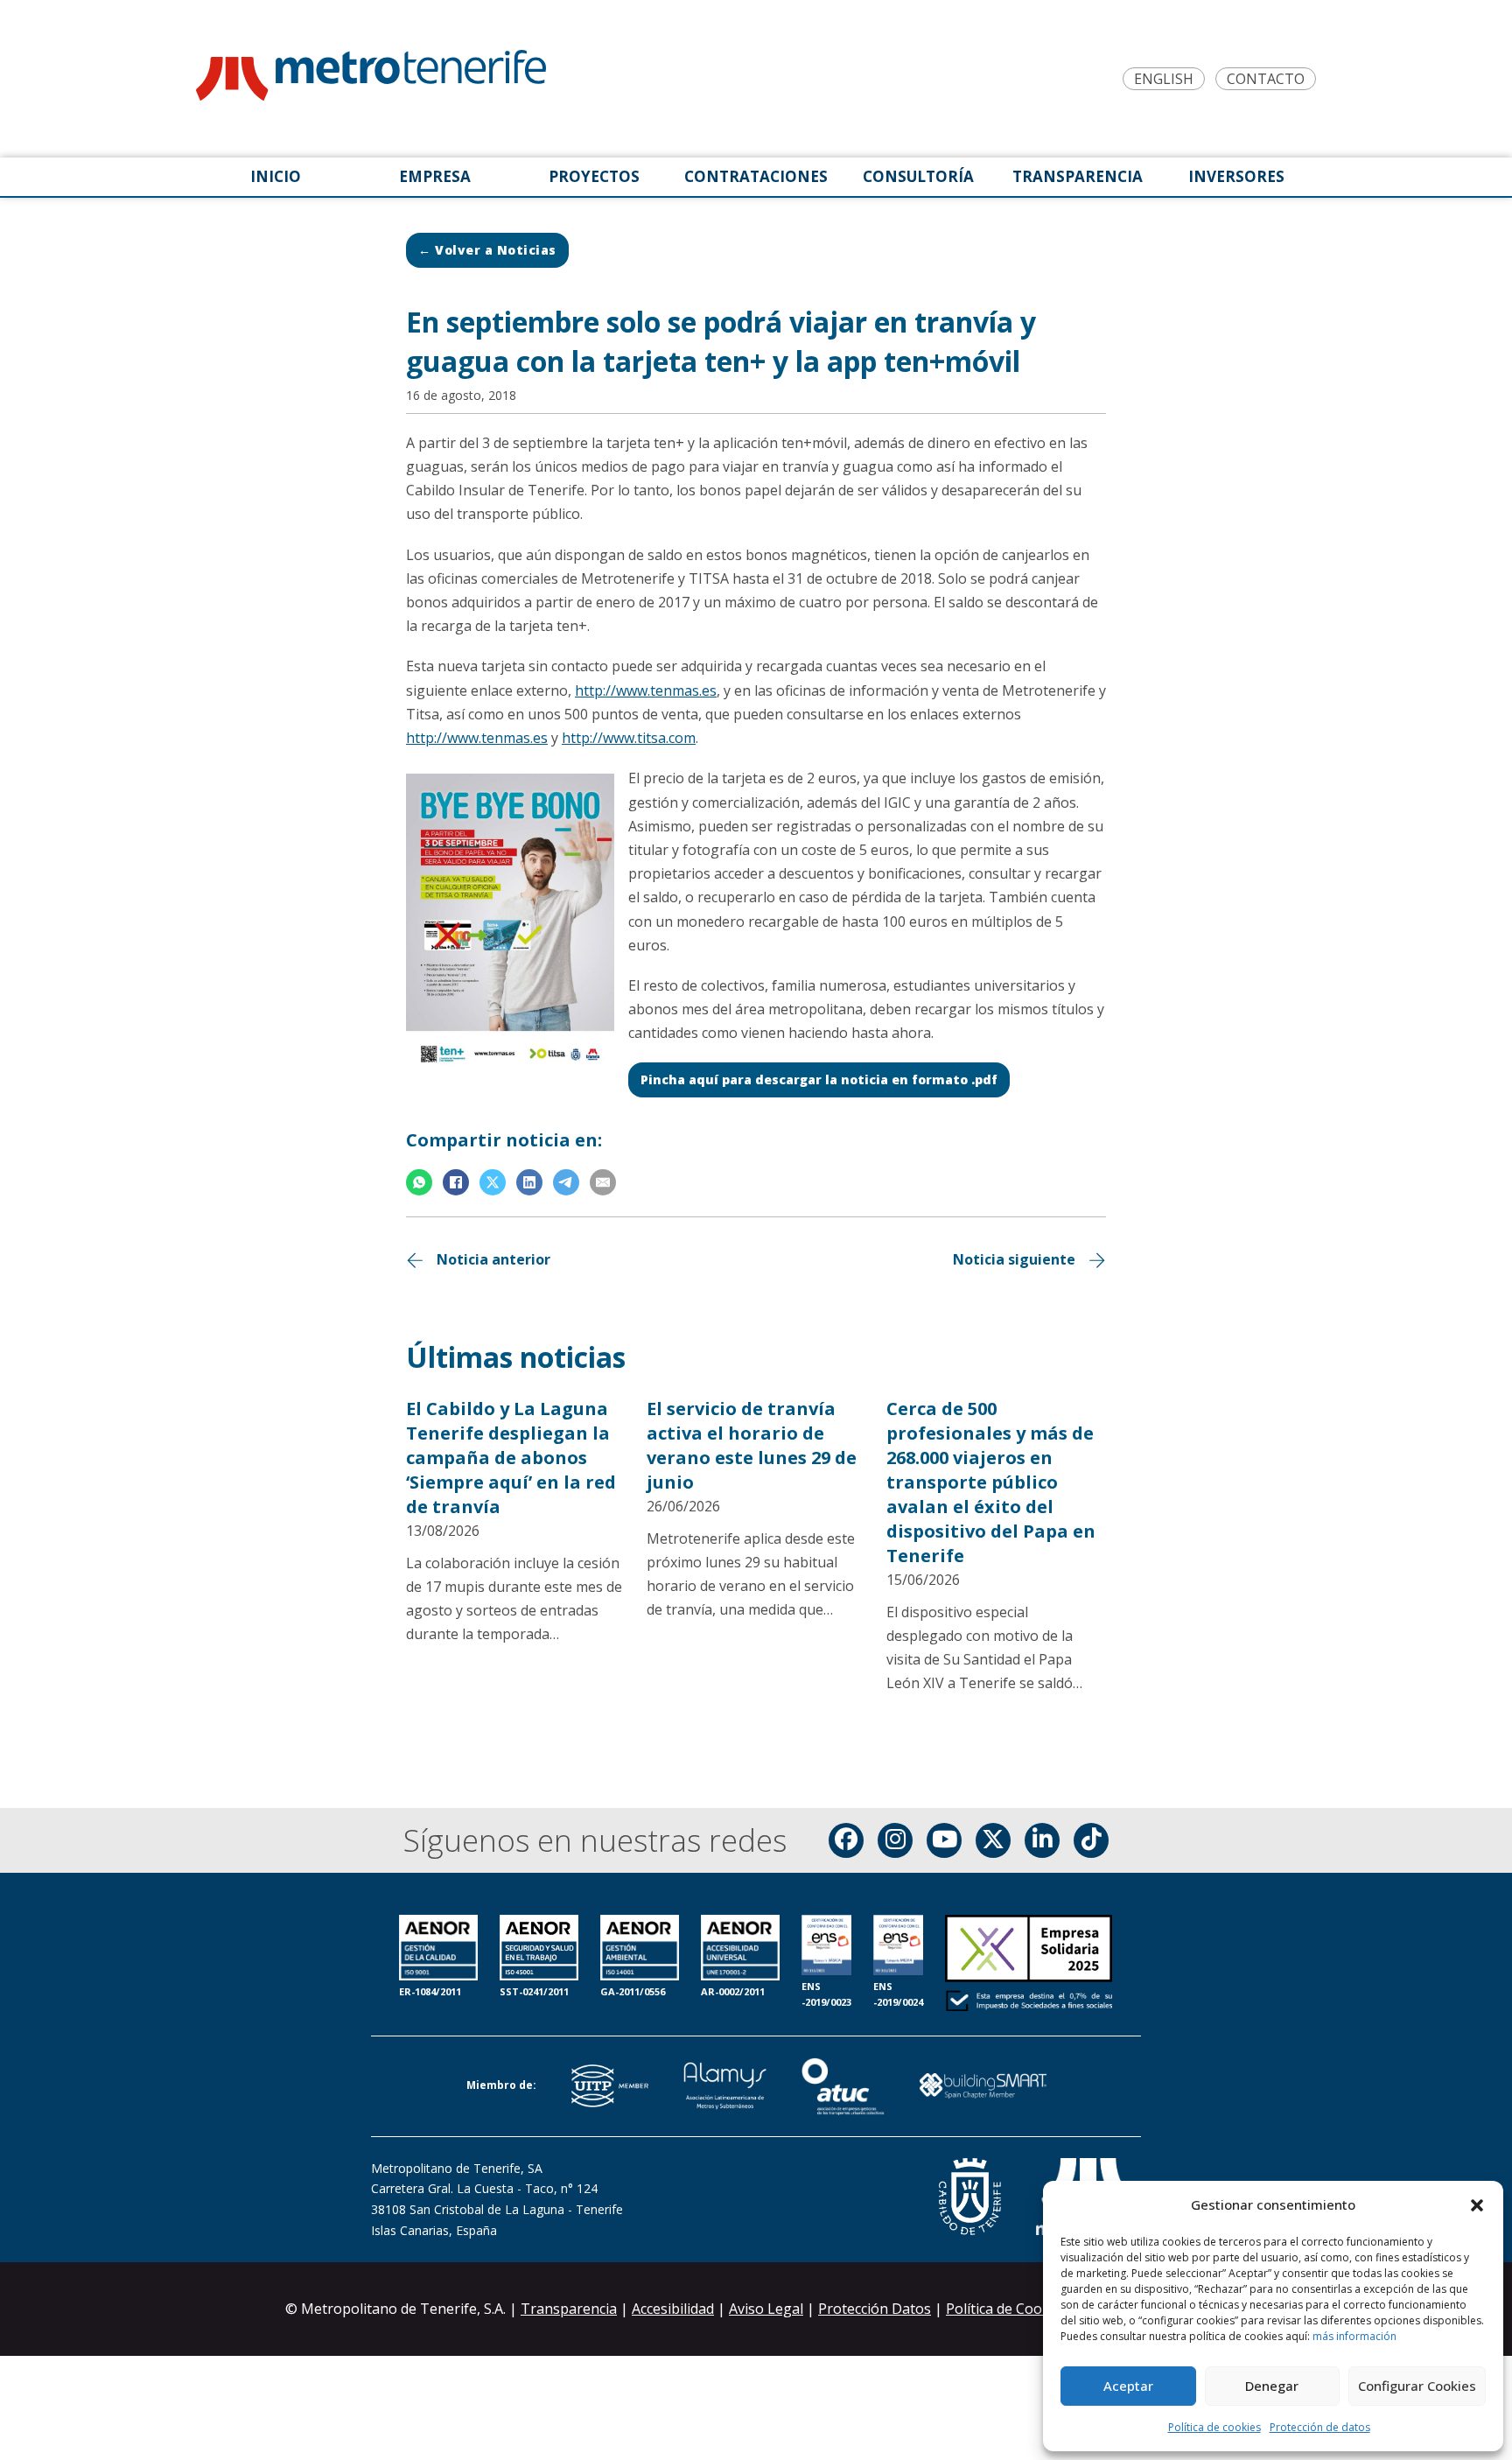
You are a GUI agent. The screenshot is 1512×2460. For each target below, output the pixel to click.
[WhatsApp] (419, 1182)
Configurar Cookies (1417, 2386)
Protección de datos (1320, 2427)
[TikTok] (1091, 1840)
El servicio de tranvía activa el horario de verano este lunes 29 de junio (752, 1445)
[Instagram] (895, 1840)
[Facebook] (456, 1182)
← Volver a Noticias (487, 250)
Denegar (1272, 2386)
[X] (493, 1182)
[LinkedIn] (529, 1182)
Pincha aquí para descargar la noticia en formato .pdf (819, 1079)
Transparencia (569, 2309)
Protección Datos (875, 2309)
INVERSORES (1236, 176)
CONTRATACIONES (756, 176)
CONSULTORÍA (918, 176)
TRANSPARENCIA (1078, 176)
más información (1354, 2336)
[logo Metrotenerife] (371, 79)
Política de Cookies (1009, 2309)
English (1164, 79)
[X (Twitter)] (993, 1840)
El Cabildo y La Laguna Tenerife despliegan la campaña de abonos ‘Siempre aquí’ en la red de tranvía (511, 1458)
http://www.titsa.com (629, 738)
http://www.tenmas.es (646, 690)
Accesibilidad (673, 2309)
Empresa (435, 176)
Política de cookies (1214, 2427)
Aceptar (1128, 2386)
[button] (1477, 2205)
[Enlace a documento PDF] (1029, 1965)
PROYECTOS (594, 176)
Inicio (276, 176)
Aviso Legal (766, 2309)
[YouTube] (944, 1840)
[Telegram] (566, 1182)
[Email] (603, 1182)
